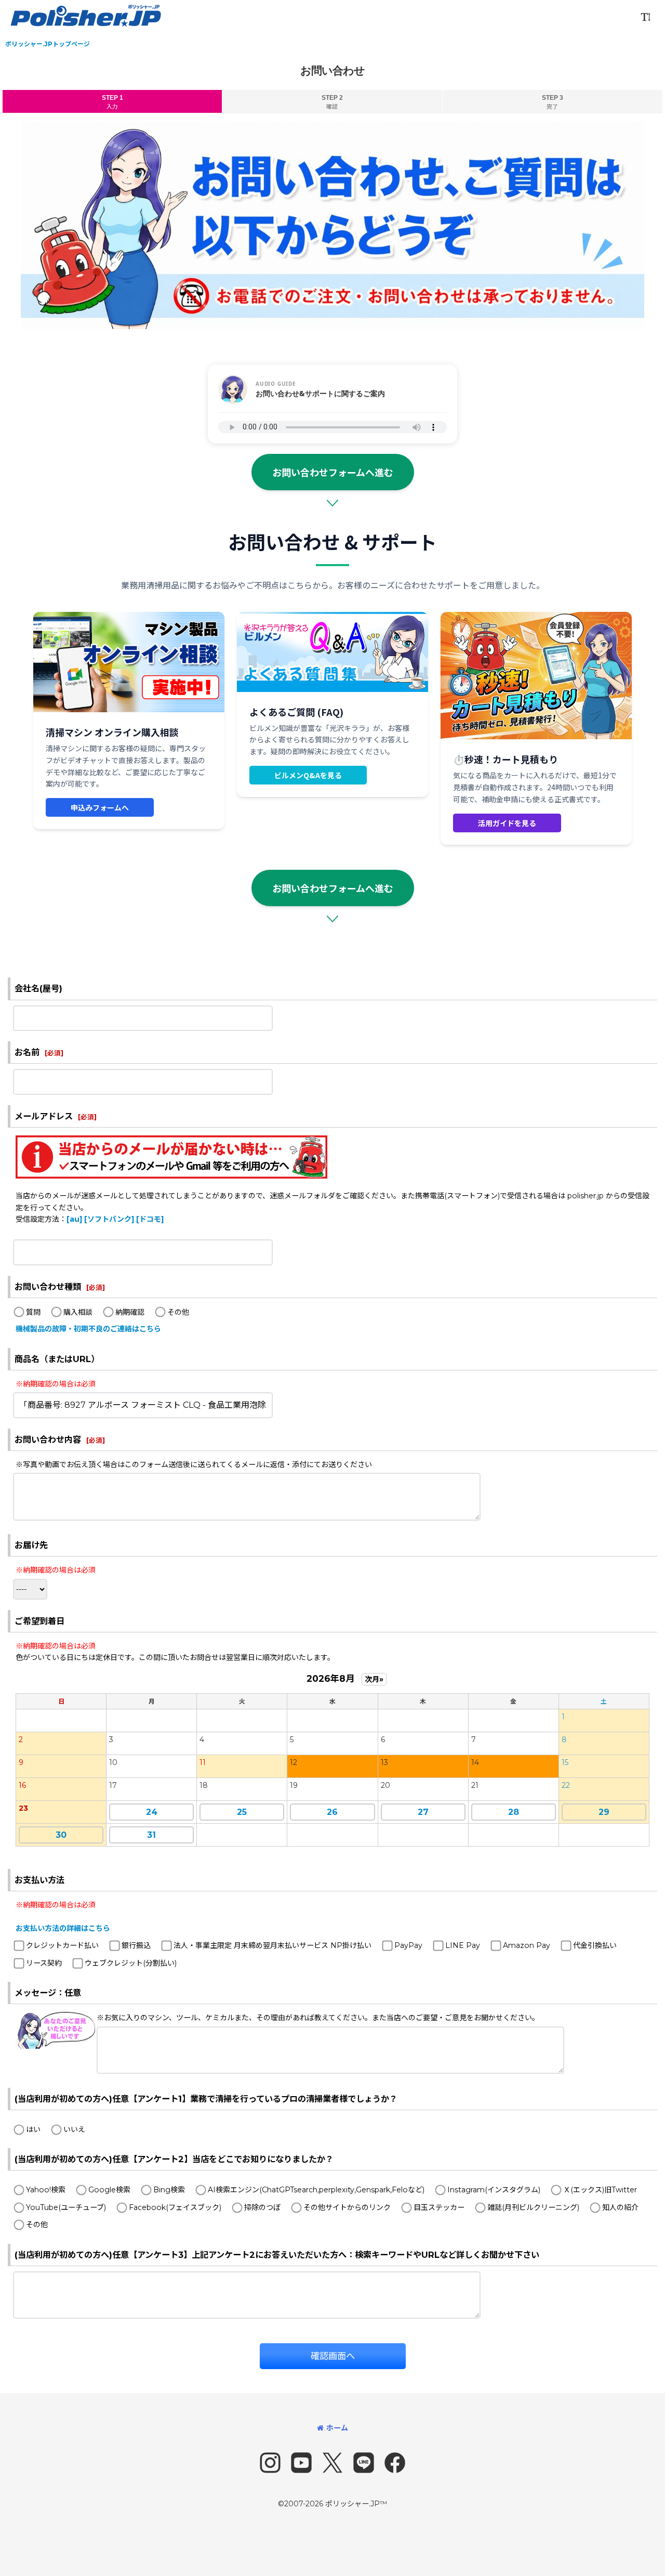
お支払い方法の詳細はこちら (63, 1928)
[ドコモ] (150, 1219)
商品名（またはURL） (57, 1359)
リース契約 (44, 1963)
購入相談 (78, 1312)
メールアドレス (44, 1116)
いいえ (74, 2129)
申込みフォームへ (100, 807)
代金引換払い (595, 1945)
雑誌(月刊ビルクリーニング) (533, 2207)
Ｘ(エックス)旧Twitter (600, 2190)
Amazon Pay (527, 1945)
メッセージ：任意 (48, 1993)
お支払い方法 (39, 1880)
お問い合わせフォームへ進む (333, 472)
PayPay (408, 1945)
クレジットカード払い (62, 1945)
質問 (33, 1312)
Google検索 (109, 2190)
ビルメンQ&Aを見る (308, 775)
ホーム (337, 2428)
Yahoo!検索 (46, 2190)
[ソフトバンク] (109, 1219)
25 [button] (242, 1812)
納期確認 (130, 1312)
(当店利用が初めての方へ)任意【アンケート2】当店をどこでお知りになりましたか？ (174, 2159)
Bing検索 (169, 2190)
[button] (645, 17)
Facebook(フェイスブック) (175, 2207)
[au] (74, 1219)
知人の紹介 (620, 2207)
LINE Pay (463, 1945)
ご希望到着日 (39, 1621)
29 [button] (604, 1812)
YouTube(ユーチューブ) (66, 2207)
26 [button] (332, 1812)
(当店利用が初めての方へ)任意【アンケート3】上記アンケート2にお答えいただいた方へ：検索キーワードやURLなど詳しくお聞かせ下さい (277, 2255)
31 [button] (151, 1835)
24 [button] (152, 1812)
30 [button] (61, 1835)
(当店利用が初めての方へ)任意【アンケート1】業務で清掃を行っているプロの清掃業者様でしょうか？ (206, 2099)
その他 (178, 1312)
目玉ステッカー (439, 2207)
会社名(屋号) (38, 988)
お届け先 (31, 1545)
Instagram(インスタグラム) (494, 2190)
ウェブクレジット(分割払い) (131, 1963)
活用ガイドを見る (507, 823)
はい (33, 2129)
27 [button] (423, 1812)
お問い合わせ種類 (48, 1287)
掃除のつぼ (262, 2207)
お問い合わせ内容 (48, 1440)
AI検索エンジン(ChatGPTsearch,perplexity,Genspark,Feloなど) (316, 2190)
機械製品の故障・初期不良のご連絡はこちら (88, 1329)
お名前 (27, 1052)
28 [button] (514, 1812)
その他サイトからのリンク (347, 2207)
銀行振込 (136, 1945)
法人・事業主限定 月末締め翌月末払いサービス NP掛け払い (272, 1945)
